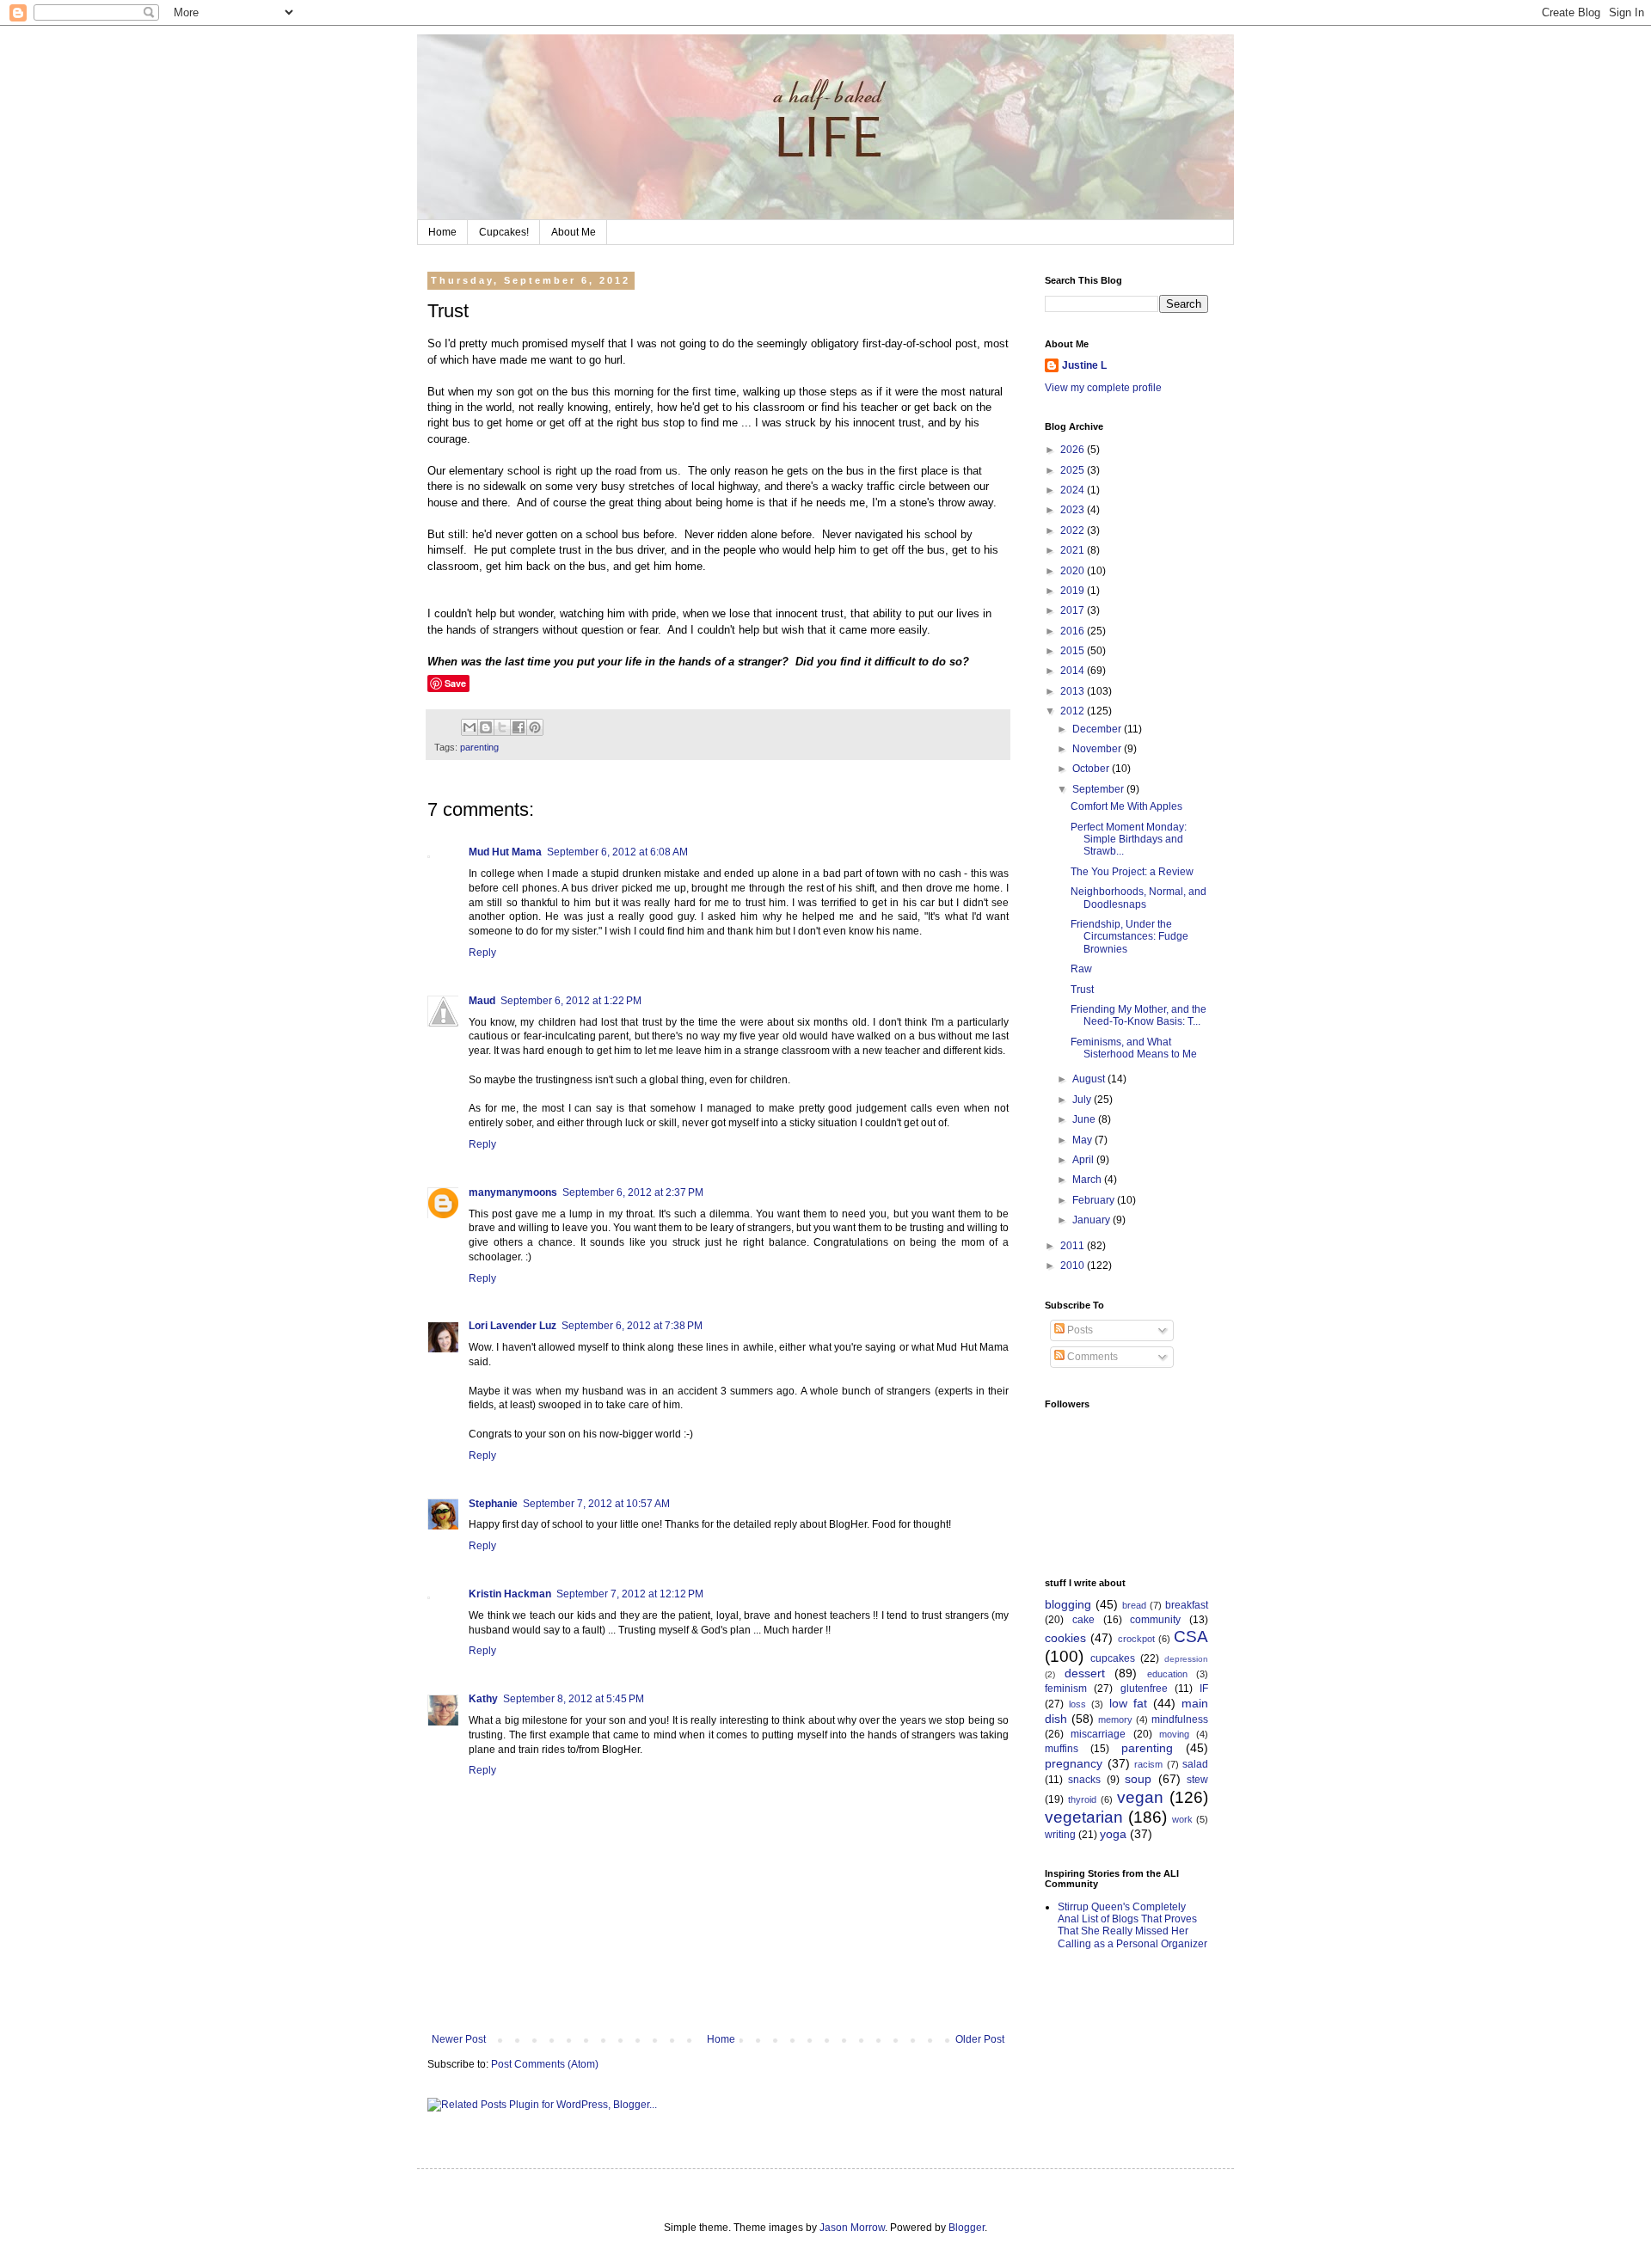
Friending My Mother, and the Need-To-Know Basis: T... (1139, 1015)
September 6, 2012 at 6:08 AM (617, 852)
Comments (1091, 1357)
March (1088, 1180)
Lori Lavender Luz (512, 1326)
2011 (1074, 1246)
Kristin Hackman (510, 1594)
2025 (1074, 470)
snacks (1084, 1780)
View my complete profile (1103, 388)
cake (1083, 1620)
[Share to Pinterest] (535, 727)
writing (1060, 1835)
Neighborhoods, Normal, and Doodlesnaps (1139, 898)
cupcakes (1113, 1658)
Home (442, 232)
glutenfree (1144, 1689)
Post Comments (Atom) (545, 2064)
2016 (1074, 631)
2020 (1074, 571)
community (1155, 1620)
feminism (1066, 1689)
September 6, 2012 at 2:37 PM (633, 1192)
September (1099, 789)
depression (1186, 1659)
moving (1174, 1734)
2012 (1074, 711)
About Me (574, 232)
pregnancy (1074, 1763)
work (1182, 1819)
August (1090, 1079)
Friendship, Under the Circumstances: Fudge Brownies (1129, 937)
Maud (482, 1001)
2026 (1074, 450)
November (1098, 749)
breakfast (1187, 1605)
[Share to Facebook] (519, 727)
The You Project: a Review (1132, 872)
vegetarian (1084, 1817)
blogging (1068, 1604)
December (1098, 729)
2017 (1074, 610)
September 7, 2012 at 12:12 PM (630, 1594)
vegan (1140, 1797)
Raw (1081, 969)
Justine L (1084, 365)
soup (1138, 1779)
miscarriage (1098, 1734)
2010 (1074, 1266)
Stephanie (493, 1504)
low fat (1128, 1703)
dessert (1085, 1673)
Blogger (967, 2228)
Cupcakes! (504, 232)
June (1085, 1119)
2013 (1074, 691)
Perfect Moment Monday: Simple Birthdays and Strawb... (1129, 840)
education (1167, 1674)
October (1092, 769)
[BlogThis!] (486, 727)
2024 (1074, 490)
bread (1134, 1605)
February (1095, 1200)
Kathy (483, 1699)
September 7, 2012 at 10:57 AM (596, 1504)
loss (1077, 1704)
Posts (1079, 1330)
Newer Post (459, 2039)
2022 (1074, 530)
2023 (1074, 510)
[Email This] (470, 727)
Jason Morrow (852, 2228)
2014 (1074, 671)
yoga (1113, 1834)
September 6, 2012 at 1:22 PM (571, 1001)
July (1083, 1100)
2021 (1074, 550)
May (1083, 1140)
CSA (1191, 1637)
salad (1195, 1764)
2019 (1074, 591)
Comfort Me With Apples (1126, 806)
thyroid (1082, 1799)
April (1084, 1160)
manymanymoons (513, 1192)
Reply (482, 953)
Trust (1082, 990)
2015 (1074, 651)
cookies (1065, 1638)
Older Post (980, 2039)
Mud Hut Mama (505, 852)
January (1092, 1220)
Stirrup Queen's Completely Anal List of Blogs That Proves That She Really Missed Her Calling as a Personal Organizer (1132, 1925)
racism (1148, 1764)
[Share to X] (502, 727)
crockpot (1136, 1639)
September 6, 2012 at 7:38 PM (632, 1326)
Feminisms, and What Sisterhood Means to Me (1134, 1048)
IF (1204, 1689)
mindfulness (1180, 1719)
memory (1115, 1719)
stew (1197, 1780)
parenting (479, 747)
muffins (1062, 1749)
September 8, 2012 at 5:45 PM (574, 1699)
